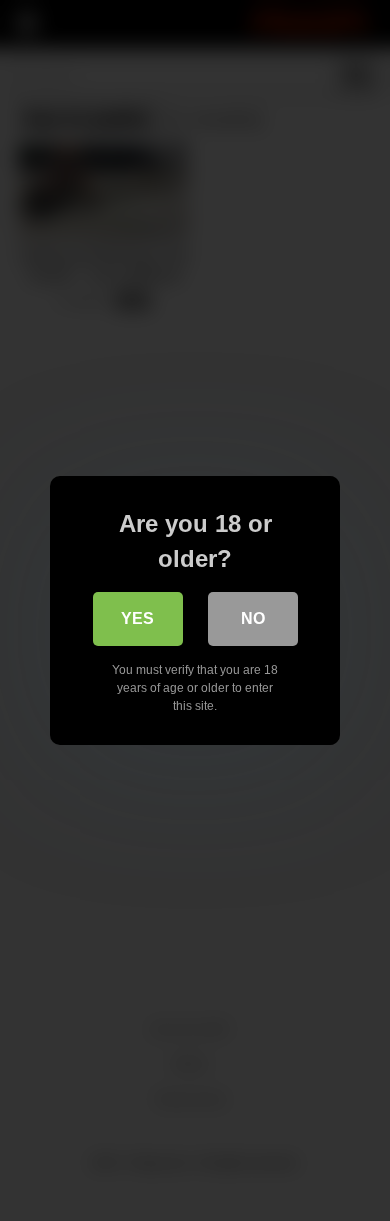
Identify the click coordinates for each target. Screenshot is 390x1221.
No (253, 618)
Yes (137, 618)
